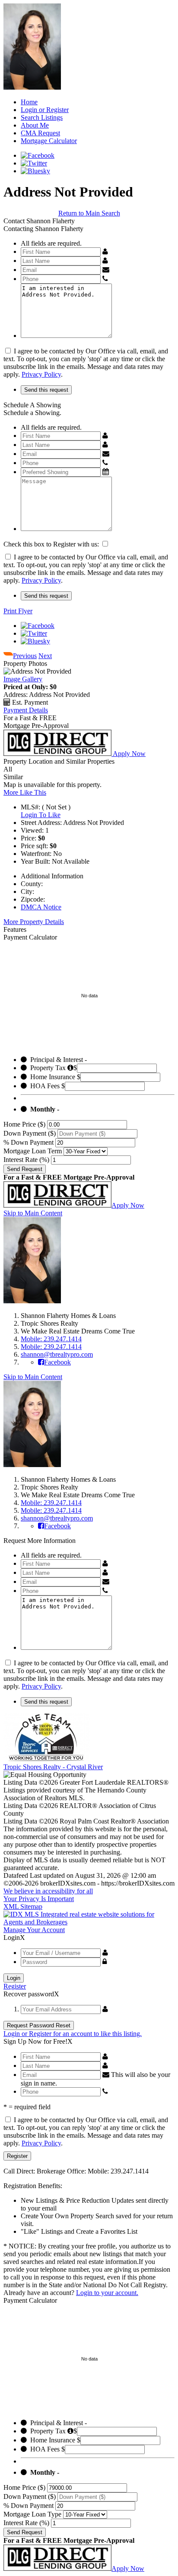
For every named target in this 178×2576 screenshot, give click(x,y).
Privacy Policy (41, 374)
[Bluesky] (35, 171)
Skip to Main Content (33, 1213)
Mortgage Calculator (49, 141)
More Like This (25, 792)
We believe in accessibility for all (48, 1891)
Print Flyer (18, 611)
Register (15, 1986)
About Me (35, 125)
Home (29, 102)
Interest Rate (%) (26, 1160)
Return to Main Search (89, 213)
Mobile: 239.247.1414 (51, 1339)
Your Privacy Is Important (39, 1899)
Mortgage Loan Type (32, 2514)
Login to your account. (107, 2293)
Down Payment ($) (30, 1133)
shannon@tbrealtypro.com (57, 1354)
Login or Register (45, 110)
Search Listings (42, 117)
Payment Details (26, 710)
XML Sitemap (23, 1906)
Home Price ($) (24, 1124)
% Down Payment (29, 1142)
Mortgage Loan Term (33, 1151)
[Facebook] (38, 155)
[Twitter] (34, 163)
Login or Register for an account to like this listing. (73, 2034)
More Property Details (34, 922)
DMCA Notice (41, 907)
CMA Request (40, 133)
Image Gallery (23, 679)
